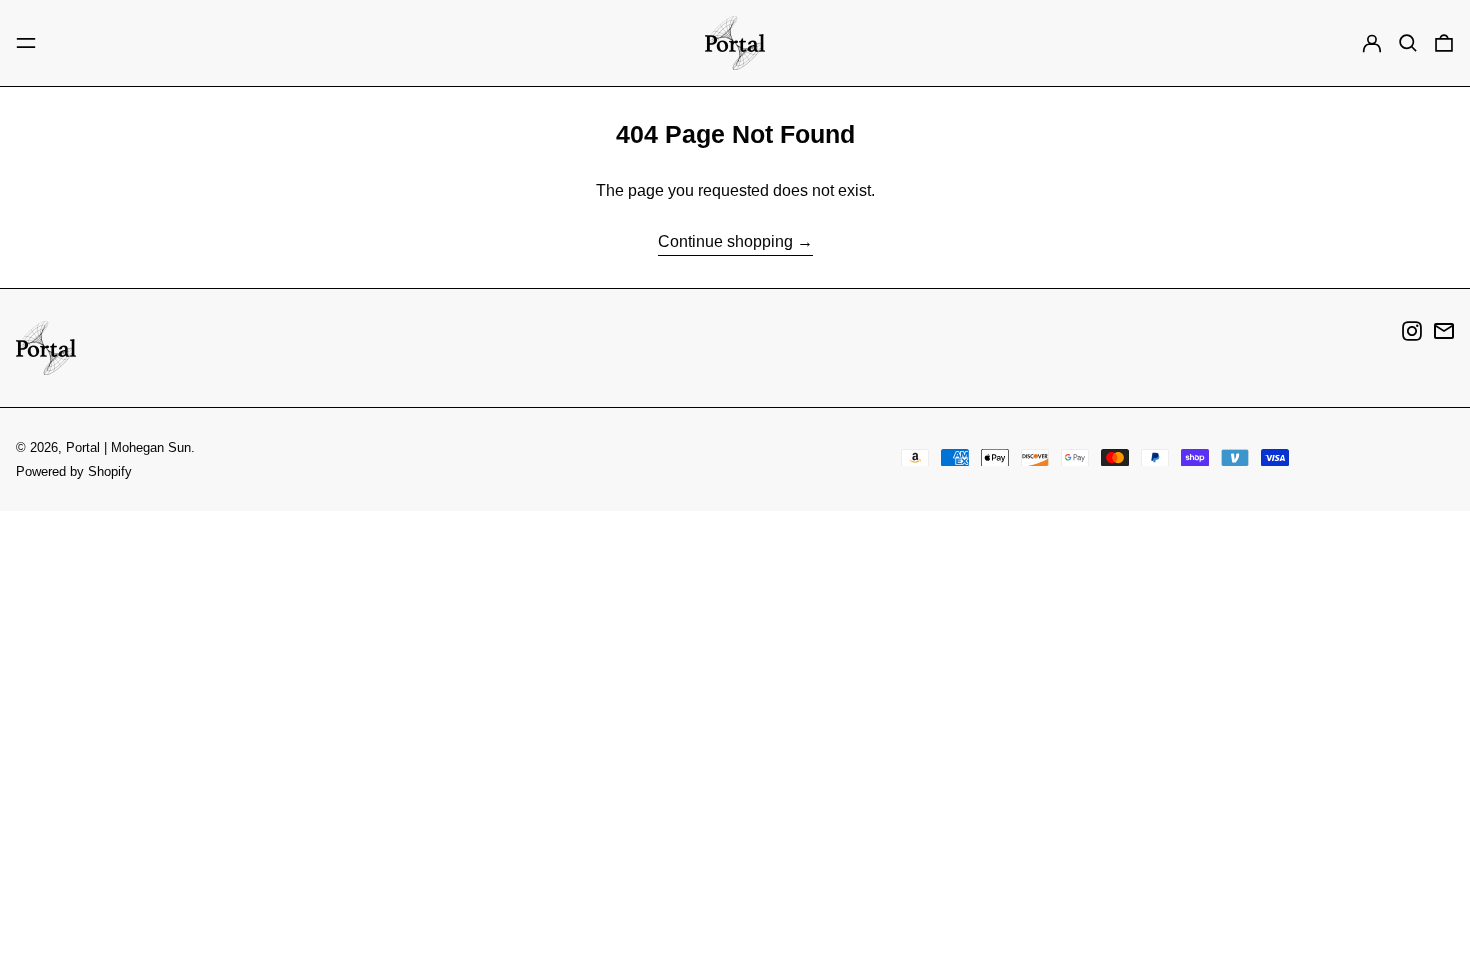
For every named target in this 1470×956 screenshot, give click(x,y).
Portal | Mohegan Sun (128, 447)
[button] (1408, 43)
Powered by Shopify (74, 471)
